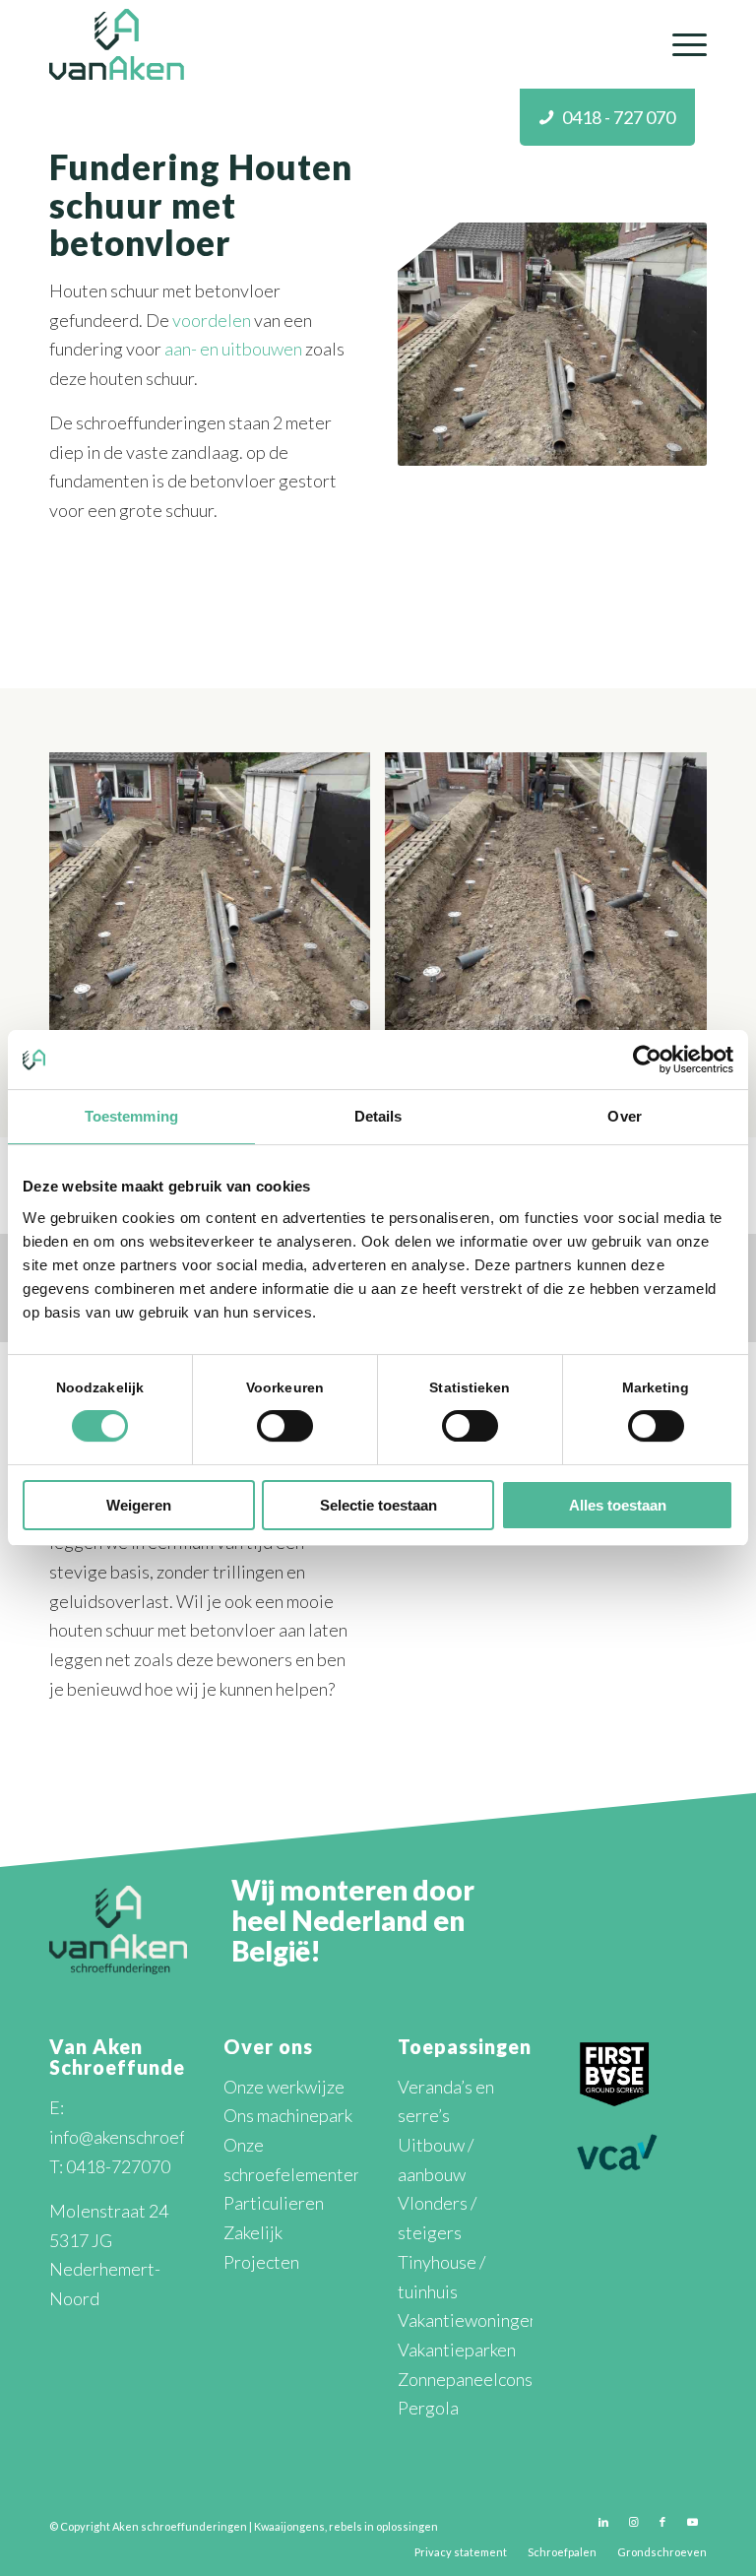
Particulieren (274, 2203)
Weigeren (139, 1505)
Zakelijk (253, 2232)
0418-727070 (118, 2166)
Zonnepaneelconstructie (491, 2379)
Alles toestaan (618, 1505)
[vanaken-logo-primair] (117, 44)
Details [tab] (378, 1116)
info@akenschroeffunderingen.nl (172, 2137)
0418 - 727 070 (619, 117)
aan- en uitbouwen (233, 349)
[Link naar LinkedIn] (603, 2522)
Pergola (428, 2408)
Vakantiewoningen (468, 2320)
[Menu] (680, 44)
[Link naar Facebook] (662, 2522)
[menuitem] (680, 44)
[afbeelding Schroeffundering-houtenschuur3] (553, 920)
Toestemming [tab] (131, 1116)
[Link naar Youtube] (692, 2522)
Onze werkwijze (284, 2087)
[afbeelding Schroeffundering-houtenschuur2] (217, 920)
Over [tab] (624, 1116)
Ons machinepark (288, 2115)
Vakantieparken (457, 2350)
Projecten (261, 2262)
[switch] (285, 1426)
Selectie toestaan (378, 1505)
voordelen (212, 320)
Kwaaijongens (289, 2526)
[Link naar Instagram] (633, 2522)
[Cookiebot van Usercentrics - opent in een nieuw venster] (647, 1060)
